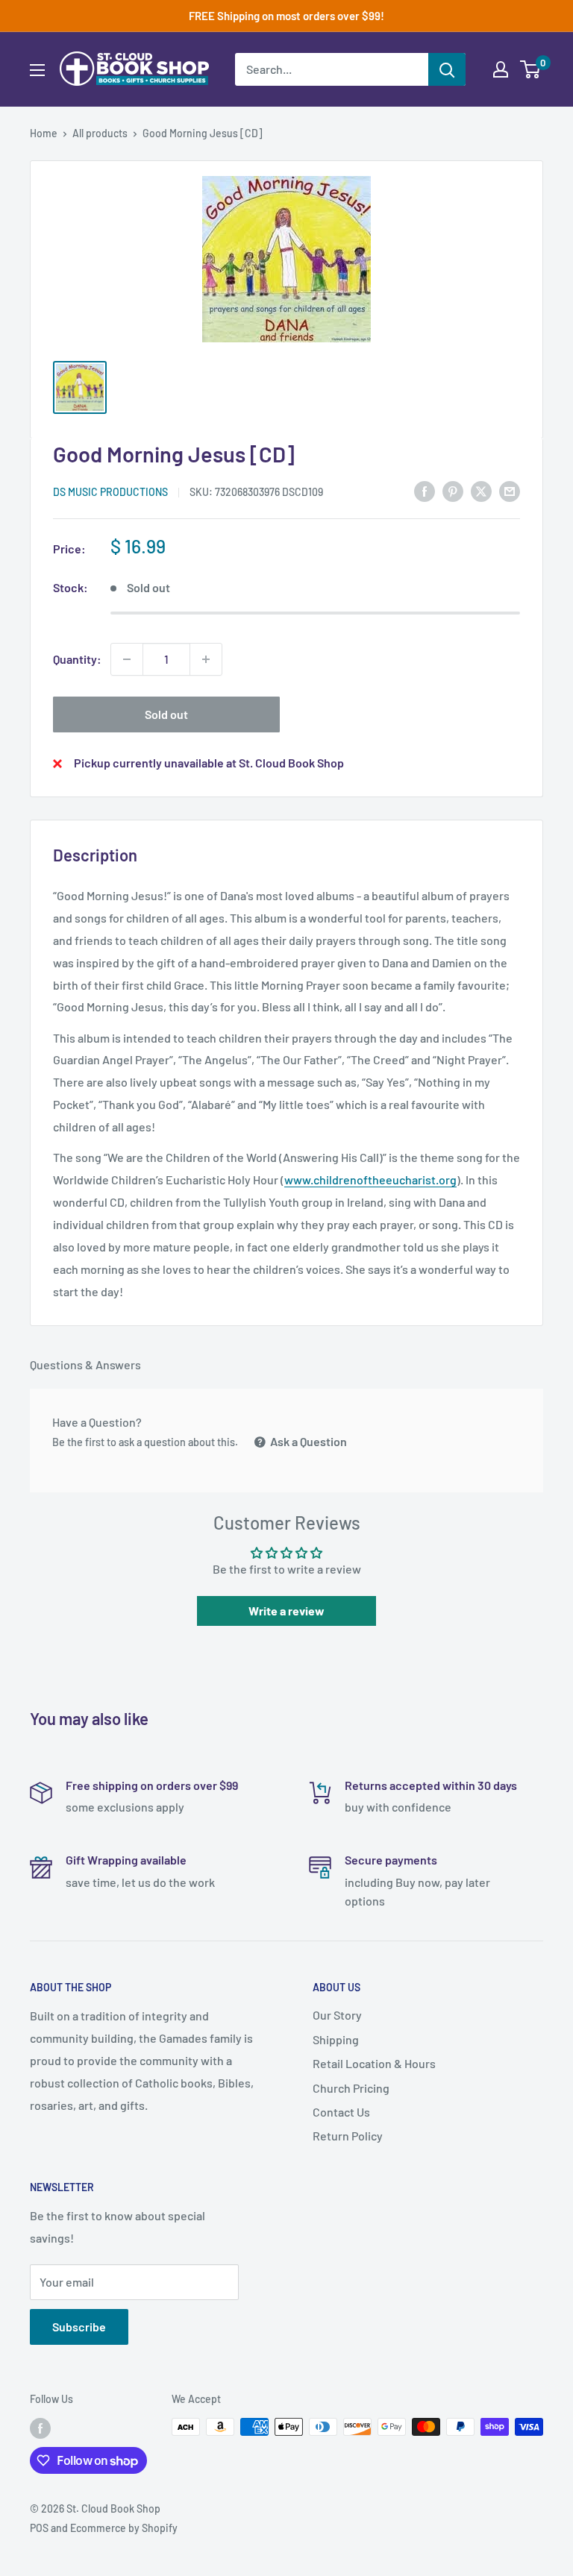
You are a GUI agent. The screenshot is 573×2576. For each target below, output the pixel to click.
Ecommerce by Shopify (124, 2528)
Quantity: (77, 659)
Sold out (166, 714)
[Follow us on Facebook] (40, 2428)
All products (100, 133)
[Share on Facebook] (425, 490)
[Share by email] (510, 490)
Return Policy (348, 2136)
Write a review (286, 1611)
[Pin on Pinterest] (453, 490)
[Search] (447, 69)
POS (39, 2528)
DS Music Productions (110, 492)
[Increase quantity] (206, 659)
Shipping (336, 2039)
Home (44, 133)
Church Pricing (351, 2088)
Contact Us (341, 2112)
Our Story (337, 2015)
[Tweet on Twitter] (481, 490)
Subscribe (79, 2327)
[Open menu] (37, 70)
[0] (531, 69)
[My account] (501, 69)
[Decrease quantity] (127, 659)
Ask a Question (307, 1441)
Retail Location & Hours (374, 2063)
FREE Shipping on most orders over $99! (286, 16)
